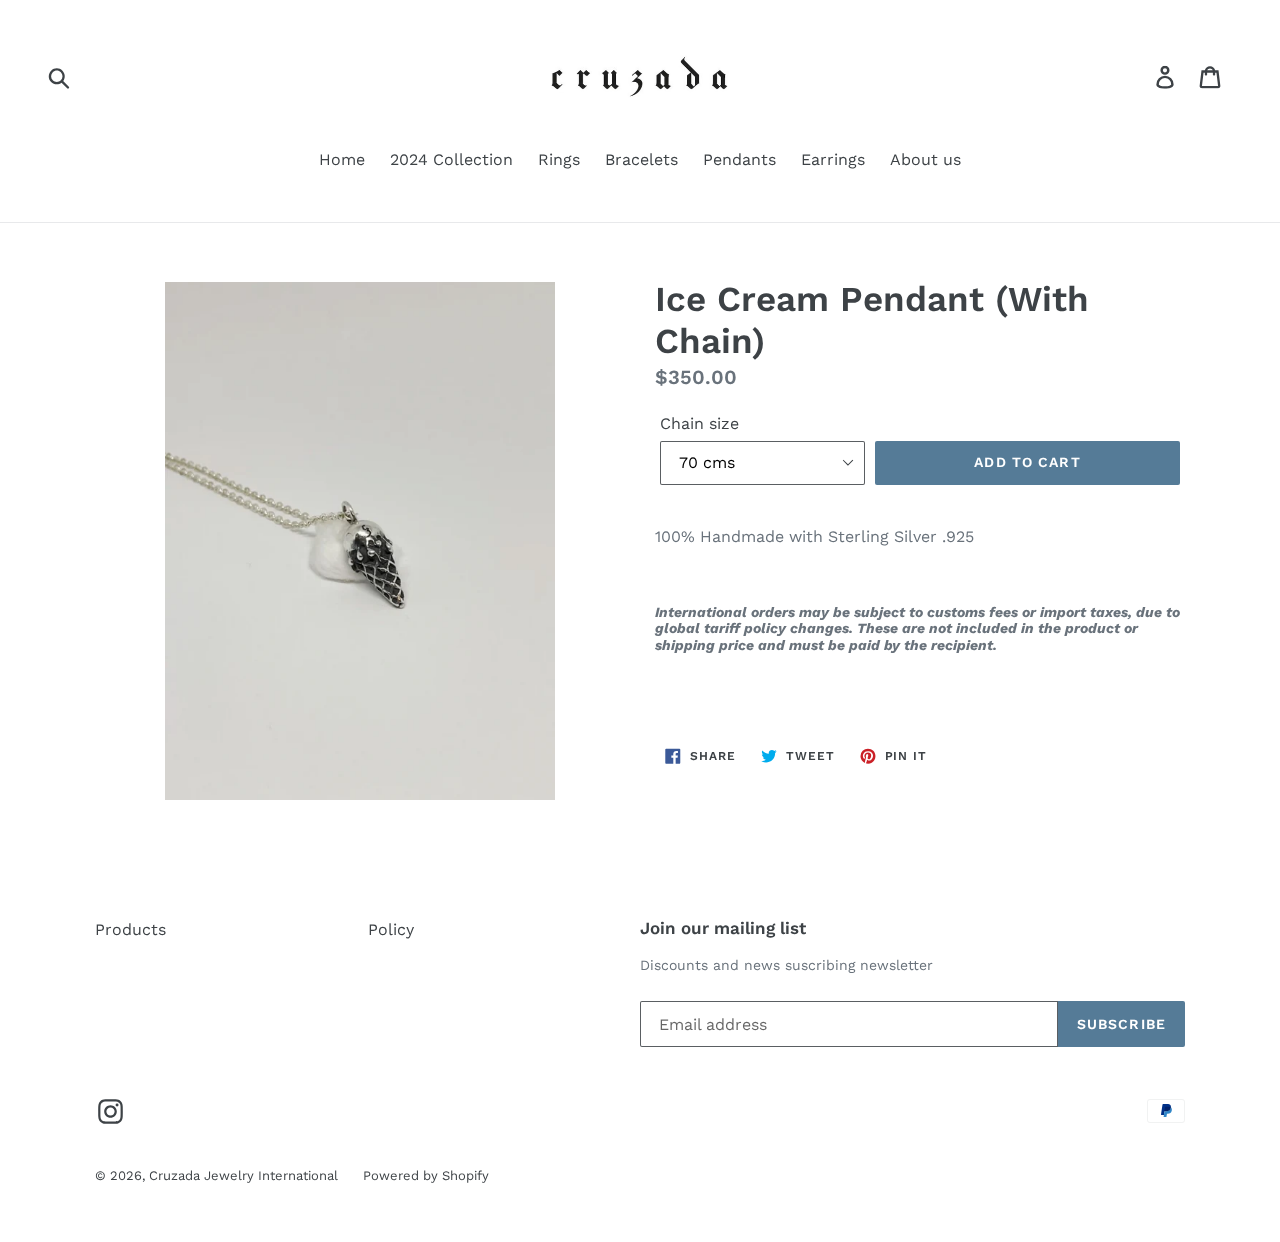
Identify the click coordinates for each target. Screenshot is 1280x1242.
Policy (391, 929)
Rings (559, 159)
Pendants (739, 159)
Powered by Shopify (426, 1175)
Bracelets (641, 159)
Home (342, 159)
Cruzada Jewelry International (243, 1175)
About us (925, 159)
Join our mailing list (723, 928)
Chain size (699, 423)
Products (130, 929)
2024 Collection (451, 159)
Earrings (833, 159)
